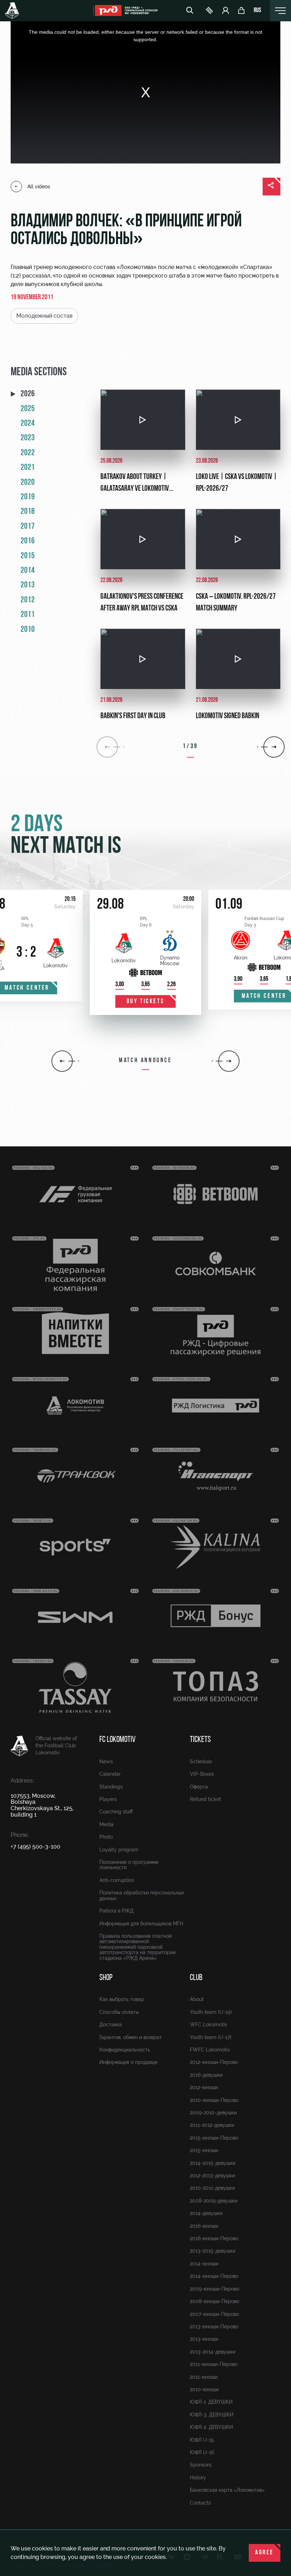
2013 (28, 585)
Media (106, 1824)
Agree (265, 2553)
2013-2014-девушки (213, 2352)
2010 (28, 630)
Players (108, 1799)
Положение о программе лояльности (129, 1865)
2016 (28, 541)
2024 (28, 424)
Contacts (200, 2503)
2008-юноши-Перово (215, 2301)
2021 (28, 468)
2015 (28, 556)
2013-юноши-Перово (214, 2327)
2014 (28, 571)
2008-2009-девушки (214, 2201)
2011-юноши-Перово (214, 2364)
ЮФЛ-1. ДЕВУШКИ (211, 2402)
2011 (28, 615)
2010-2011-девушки (212, 2188)
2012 (28, 600)
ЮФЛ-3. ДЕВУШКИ (212, 2415)
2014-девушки (206, 2213)
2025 (28, 409)
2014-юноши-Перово (214, 2276)
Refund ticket (205, 1799)
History (198, 2478)
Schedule (201, 1762)
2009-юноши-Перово (215, 2289)
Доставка (111, 2024)
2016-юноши (204, 2226)
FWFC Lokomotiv (210, 2050)
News (106, 1762)
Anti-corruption (117, 1880)
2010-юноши (204, 2389)
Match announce (145, 1061)
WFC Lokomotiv (209, 2024)
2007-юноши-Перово (214, 2314)
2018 (28, 512)
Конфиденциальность (125, 2050)
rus (257, 11)
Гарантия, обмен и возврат (131, 2037)
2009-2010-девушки (213, 2113)
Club (196, 1978)
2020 (28, 483)
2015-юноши (204, 2150)
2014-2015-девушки (213, 2163)
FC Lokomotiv (117, 1740)
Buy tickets (146, 1002)
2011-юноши (204, 2377)
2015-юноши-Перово (214, 2138)
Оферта (199, 1787)
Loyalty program (119, 1850)
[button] (62, 1061)
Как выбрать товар (122, 1999)
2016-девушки (206, 2075)
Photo (106, 1837)
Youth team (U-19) (211, 2012)
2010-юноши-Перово (214, 2100)
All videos (39, 187)
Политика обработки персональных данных (142, 1895)
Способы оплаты (119, 2012)
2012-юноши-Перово (214, 2062)
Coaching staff (116, 1812)
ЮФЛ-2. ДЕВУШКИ (211, 2427)
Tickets (200, 1740)
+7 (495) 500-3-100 (35, 1847)
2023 (28, 438)
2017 (28, 527)
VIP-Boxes (202, 1774)
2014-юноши (204, 2264)
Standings (111, 1787)
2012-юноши (204, 2087)
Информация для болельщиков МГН (141, 1924)
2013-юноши (204, 2339)
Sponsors (201, 2465)
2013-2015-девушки (213, 2251)
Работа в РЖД (116, 1911)
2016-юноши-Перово (214, 2238)
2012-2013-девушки (212, 2176)
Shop (106, 1978)
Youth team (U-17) (211, 2037)
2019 (28, 497)
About (197, 1999)
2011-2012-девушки (212, 2125)
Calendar (110, 1774)
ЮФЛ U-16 (202, 2452)
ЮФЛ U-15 (202, 2440)
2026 (28, 394)
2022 (28, 453)
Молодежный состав (44, 316)
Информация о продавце (128, 2062)
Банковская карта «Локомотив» (227, 2490)
